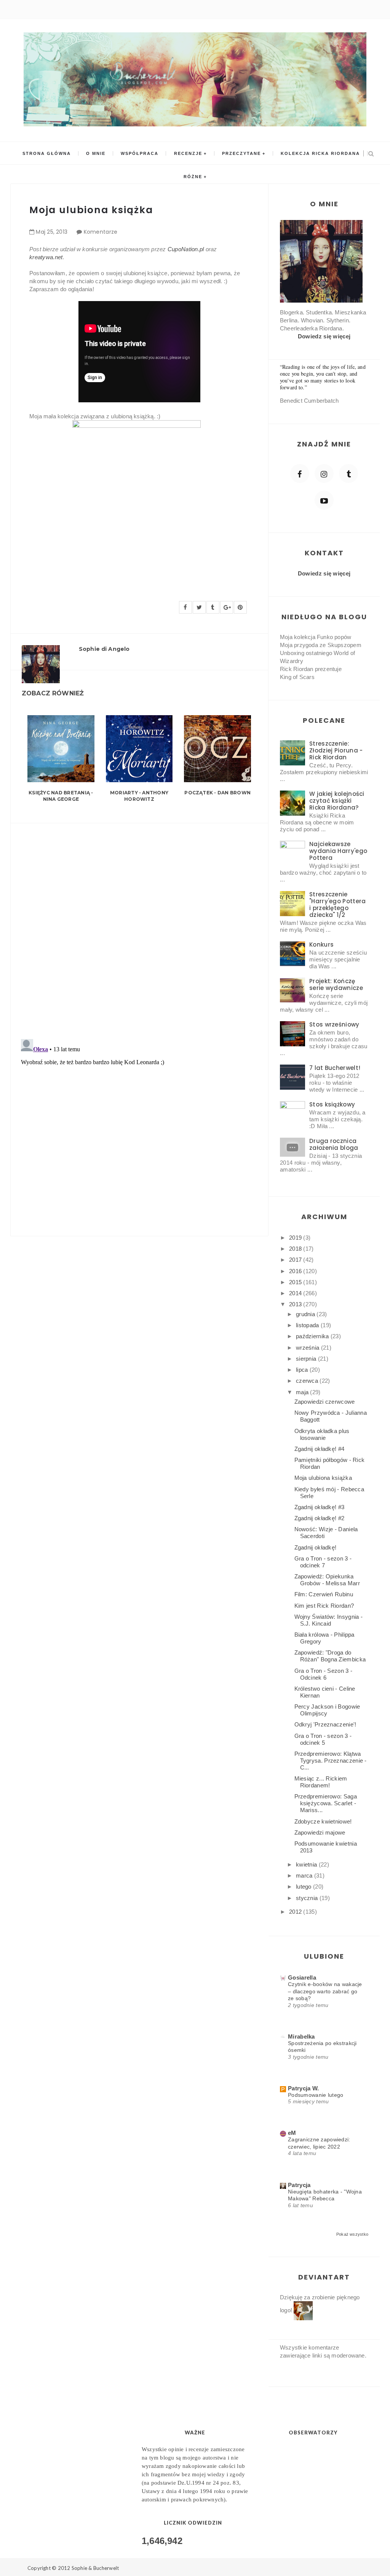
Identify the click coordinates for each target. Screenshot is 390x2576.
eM (292, 2133)
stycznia (308, 1898)
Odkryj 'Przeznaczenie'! (325, 1724)
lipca (303, 1370)
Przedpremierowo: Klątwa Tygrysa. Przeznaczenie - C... (331, 1761)
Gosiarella (302, 1977)
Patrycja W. (303, 2088)
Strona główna (47, 153)
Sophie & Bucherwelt (95, 2568)
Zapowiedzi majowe (320, 1832)
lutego (304, 1887)
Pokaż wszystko (352, 2234)
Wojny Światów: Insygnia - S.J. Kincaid (329, 1620)
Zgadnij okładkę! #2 (320, 1518)
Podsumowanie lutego (316, 2095)
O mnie (96, 153)
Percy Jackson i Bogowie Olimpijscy (327, 1710)
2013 (296, 1304)
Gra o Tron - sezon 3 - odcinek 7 (323, 1562)
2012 (296, 1912)
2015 (296, 1282)
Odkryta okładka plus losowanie (322, 1434)
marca (305, 1875)
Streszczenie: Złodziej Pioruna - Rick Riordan (336, 750)
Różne (193, 177)
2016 (296, 1271)
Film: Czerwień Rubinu (324, 1594)
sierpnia (307, 1359)
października (313, 1336)
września (308, 1348)
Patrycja (299, 2185)
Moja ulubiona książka (323, 1478)
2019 (296, 1238)
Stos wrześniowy (334, 1024)
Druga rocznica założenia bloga (334, 1144)
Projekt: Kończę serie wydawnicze (336, 984)
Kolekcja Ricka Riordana (320, 153)
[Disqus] (139, 926)
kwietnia (307, 1864)
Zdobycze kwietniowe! (323, 1821)
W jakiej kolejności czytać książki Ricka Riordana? (337, 801)
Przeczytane (241, 153)
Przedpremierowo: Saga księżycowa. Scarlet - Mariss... (326, 1803)
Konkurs (321, 944)
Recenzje (188, 153)
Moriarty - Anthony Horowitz (139, 796)
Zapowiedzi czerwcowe (325, 1402)
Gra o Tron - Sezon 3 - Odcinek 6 (324, 1674)
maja (303, 1392)
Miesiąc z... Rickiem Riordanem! (321, 1782)
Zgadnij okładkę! (316, 1547)
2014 (296, 1293)
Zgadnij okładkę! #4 (320, 1449)
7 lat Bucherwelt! (335, 1068)
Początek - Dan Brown (217, 793)
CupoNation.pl (186, 249)
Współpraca (140, 153)
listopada (308, 1325)
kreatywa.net (46, 257)
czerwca (308, 1381)
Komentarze (101, 232)
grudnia (306, 1314)
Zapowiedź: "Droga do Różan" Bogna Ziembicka (330, 1656)
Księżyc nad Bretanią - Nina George (61, 796)
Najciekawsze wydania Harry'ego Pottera (338, 851)
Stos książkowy (332, 1104)
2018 (296, 1249)
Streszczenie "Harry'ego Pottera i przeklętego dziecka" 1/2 (337, 905)
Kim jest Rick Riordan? (324, 1606)
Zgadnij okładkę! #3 (320, 1507)
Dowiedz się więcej (324, 336)
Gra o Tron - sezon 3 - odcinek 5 (323, 1739)
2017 (296, 1260)
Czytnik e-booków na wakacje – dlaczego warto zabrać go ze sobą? (325, 1991)
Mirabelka (301, 2036)
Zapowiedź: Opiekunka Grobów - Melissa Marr (327, 1580)
